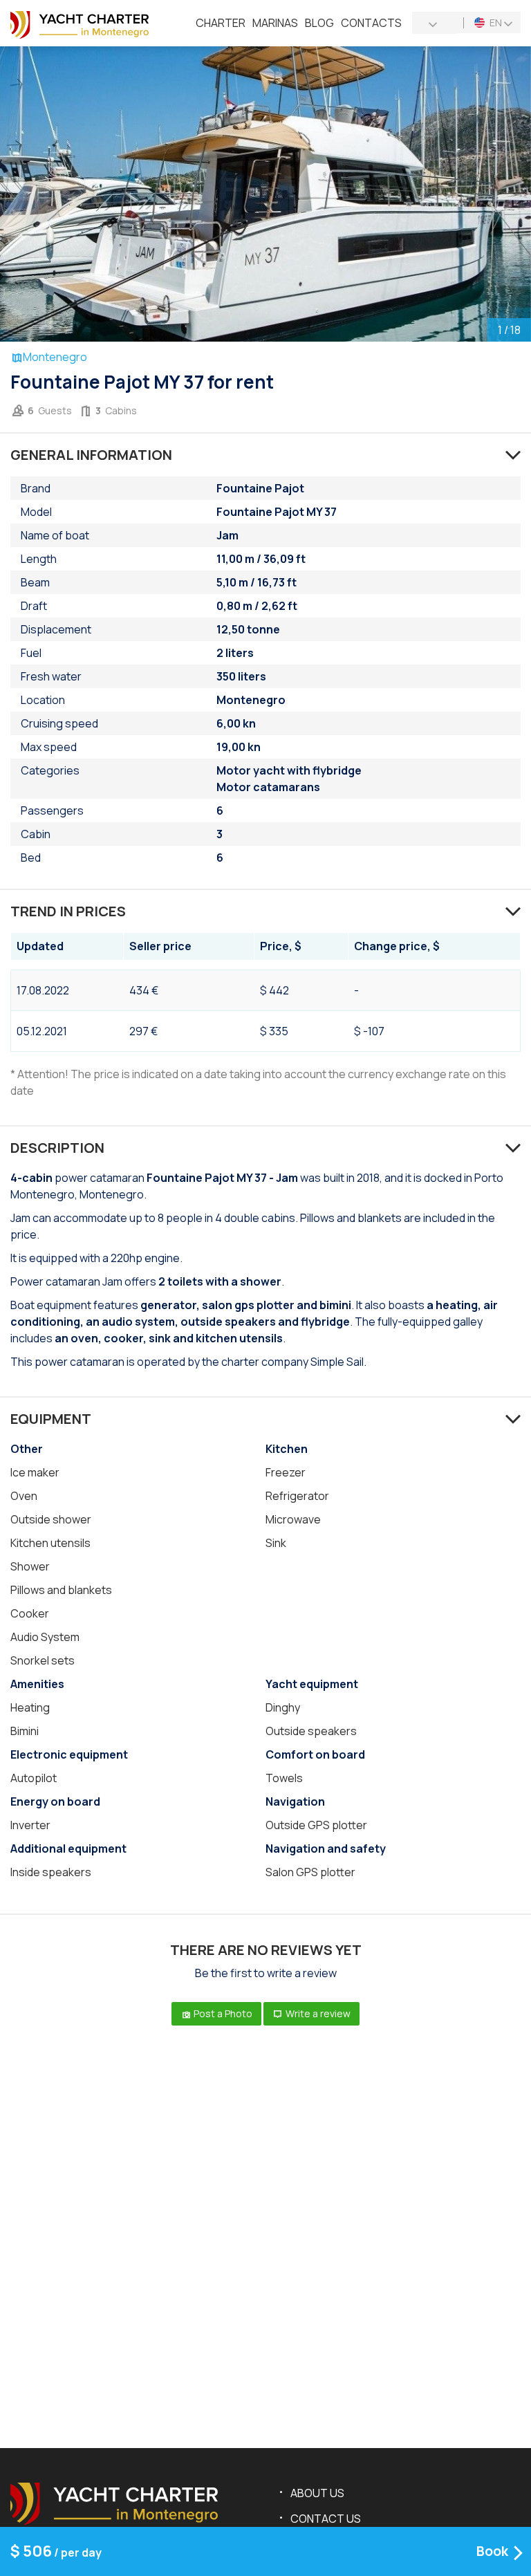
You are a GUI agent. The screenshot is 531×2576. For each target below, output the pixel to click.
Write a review (317, 2013)
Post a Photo (222, 2013)
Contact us (326, 2519)
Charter (221, 23)
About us (317, 2493)
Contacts (371, 23)
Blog (319, 23)
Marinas (275, 23)
